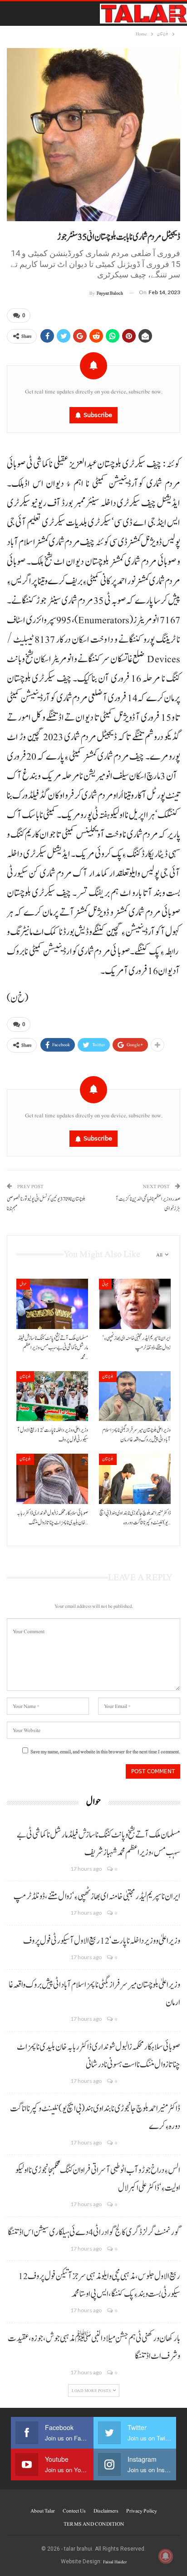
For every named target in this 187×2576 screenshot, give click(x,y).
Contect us (74, 2511)
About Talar (43, 2511)
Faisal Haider (115, 2562)
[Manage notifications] (166, 2556)
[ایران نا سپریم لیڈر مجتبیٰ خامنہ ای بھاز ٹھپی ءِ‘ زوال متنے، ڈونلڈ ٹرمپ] (135, 1304)
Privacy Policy (142, 2511)
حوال (23, 1284)
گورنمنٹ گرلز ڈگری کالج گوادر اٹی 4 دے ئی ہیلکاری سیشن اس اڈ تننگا (94, 2232)
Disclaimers (106, 2511)
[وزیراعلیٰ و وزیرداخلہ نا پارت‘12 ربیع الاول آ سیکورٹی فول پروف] (52, 1396)
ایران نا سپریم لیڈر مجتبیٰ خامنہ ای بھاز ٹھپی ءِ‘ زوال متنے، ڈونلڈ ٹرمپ (97, 1897)
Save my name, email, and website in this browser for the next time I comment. (105, 1752)
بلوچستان (25, 1376)
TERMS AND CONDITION (94, 2524)
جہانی (105, 1284)
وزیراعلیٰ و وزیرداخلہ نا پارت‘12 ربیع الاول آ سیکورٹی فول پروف (102, 1941)
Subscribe (98, 415)
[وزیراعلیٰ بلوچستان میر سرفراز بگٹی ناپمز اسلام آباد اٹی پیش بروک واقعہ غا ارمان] (135, 1396)
